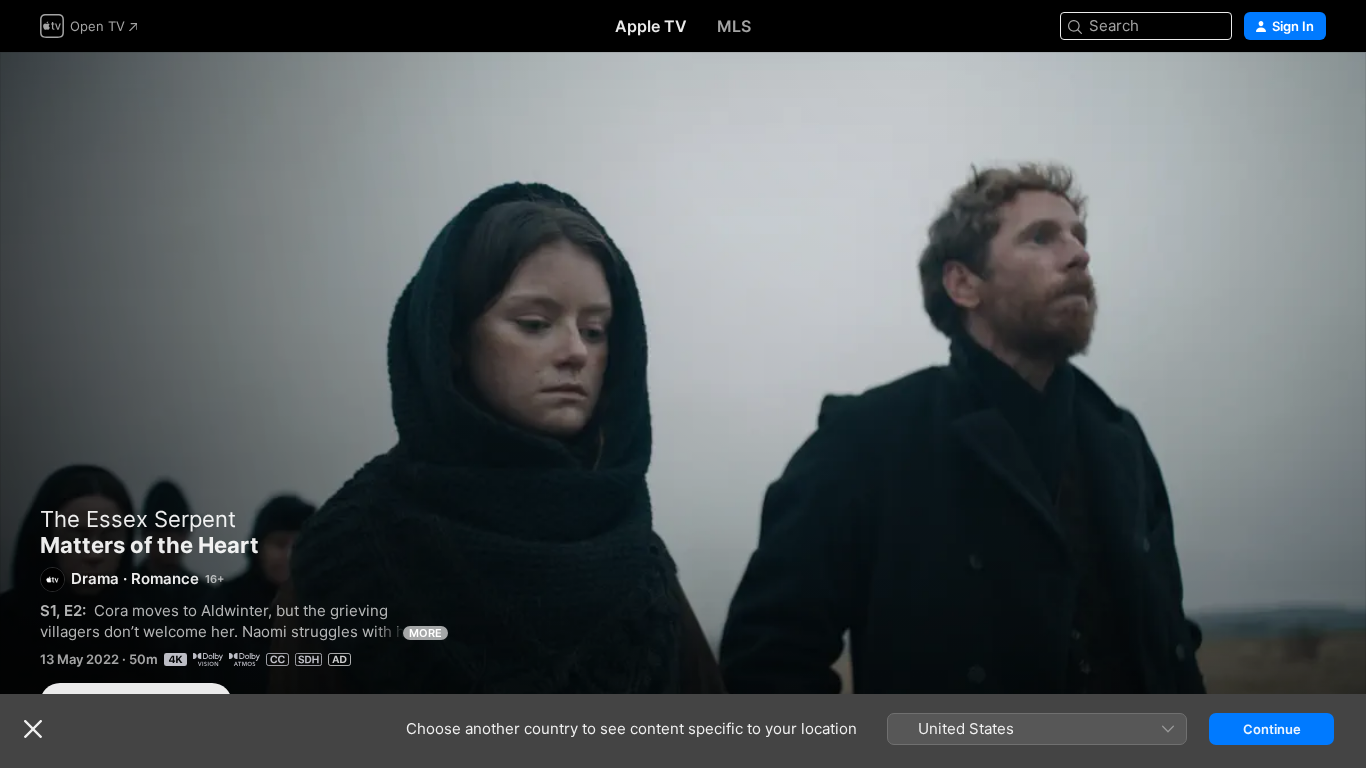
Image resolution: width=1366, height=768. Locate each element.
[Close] (33, 729)
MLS (734, 26)
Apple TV (651, 26)
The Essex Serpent (138, 519)
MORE (425, 633)
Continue (1272, 729)
